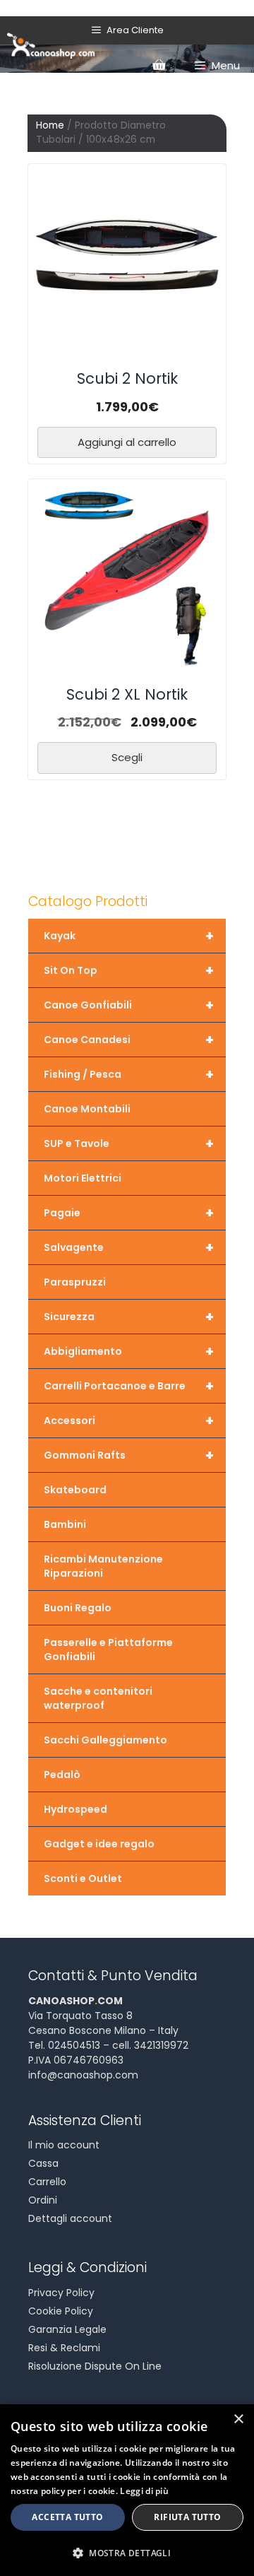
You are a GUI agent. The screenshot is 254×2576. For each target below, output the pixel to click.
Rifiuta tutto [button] (187, 2517)
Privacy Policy (61, 2293)
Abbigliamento (129, 1351)
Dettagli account (70, 2218)
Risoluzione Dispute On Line (95, 2366)
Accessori (129, 1421)
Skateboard (75, 1490)
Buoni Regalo (78, 1608)
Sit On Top (129, 970)
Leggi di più (144, 2491)
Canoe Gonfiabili (129, 1005)
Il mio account (64, 2145)
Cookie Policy (61, 2311)
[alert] (127, 2490)
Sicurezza (129, 1317)
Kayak (129, 936)
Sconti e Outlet (83, 1878)
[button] (127, 2553)
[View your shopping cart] (159, 66)
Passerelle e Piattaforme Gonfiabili (108, 1649)
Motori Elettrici (83, 1178)
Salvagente (129, 1247)
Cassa (43, 2163)
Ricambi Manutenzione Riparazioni (103, 1566)
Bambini (65, 1524)
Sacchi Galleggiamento (105, 1740)
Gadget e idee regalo (99, 1844)
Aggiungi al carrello (127, 442)
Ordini (43, 2200)
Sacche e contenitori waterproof (98, 1698)
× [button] (238, 2419)
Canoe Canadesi (129, 1040)
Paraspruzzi (75, 1282)
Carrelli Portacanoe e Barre (129, 1386)
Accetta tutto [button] (67, 2517)
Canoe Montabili (87, 1109)
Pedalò (62, 1775)
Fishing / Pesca (129, 1074)
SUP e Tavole (129, 1143)
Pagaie (129, 1213)
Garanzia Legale (67, 2329)
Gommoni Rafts (129, 1455)
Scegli (127, 757)
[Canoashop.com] (51, 45)
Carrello (47, 2182)
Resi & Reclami (64, 2348)
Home (50, 125)
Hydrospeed (75, 1809)
